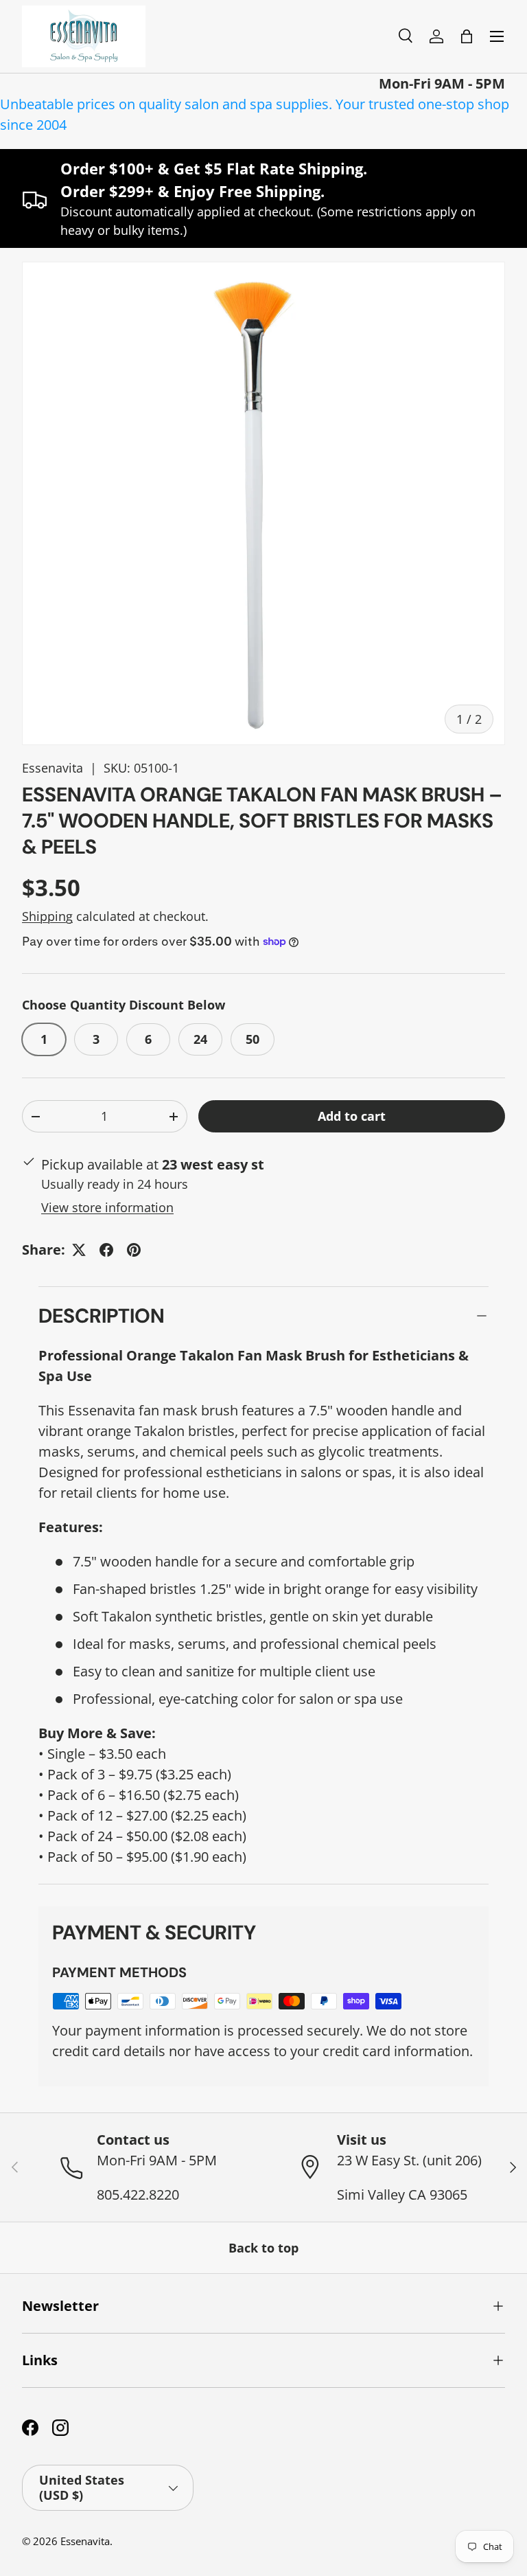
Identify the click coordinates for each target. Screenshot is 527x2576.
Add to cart (352, 1116)
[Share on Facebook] (106, 1250)
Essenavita (52, 768)
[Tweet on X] (79, 1250)
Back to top (263, 2248)
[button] (467, 36)
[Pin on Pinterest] (134, 1250)
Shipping (47, 916)
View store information (107, 1207)
